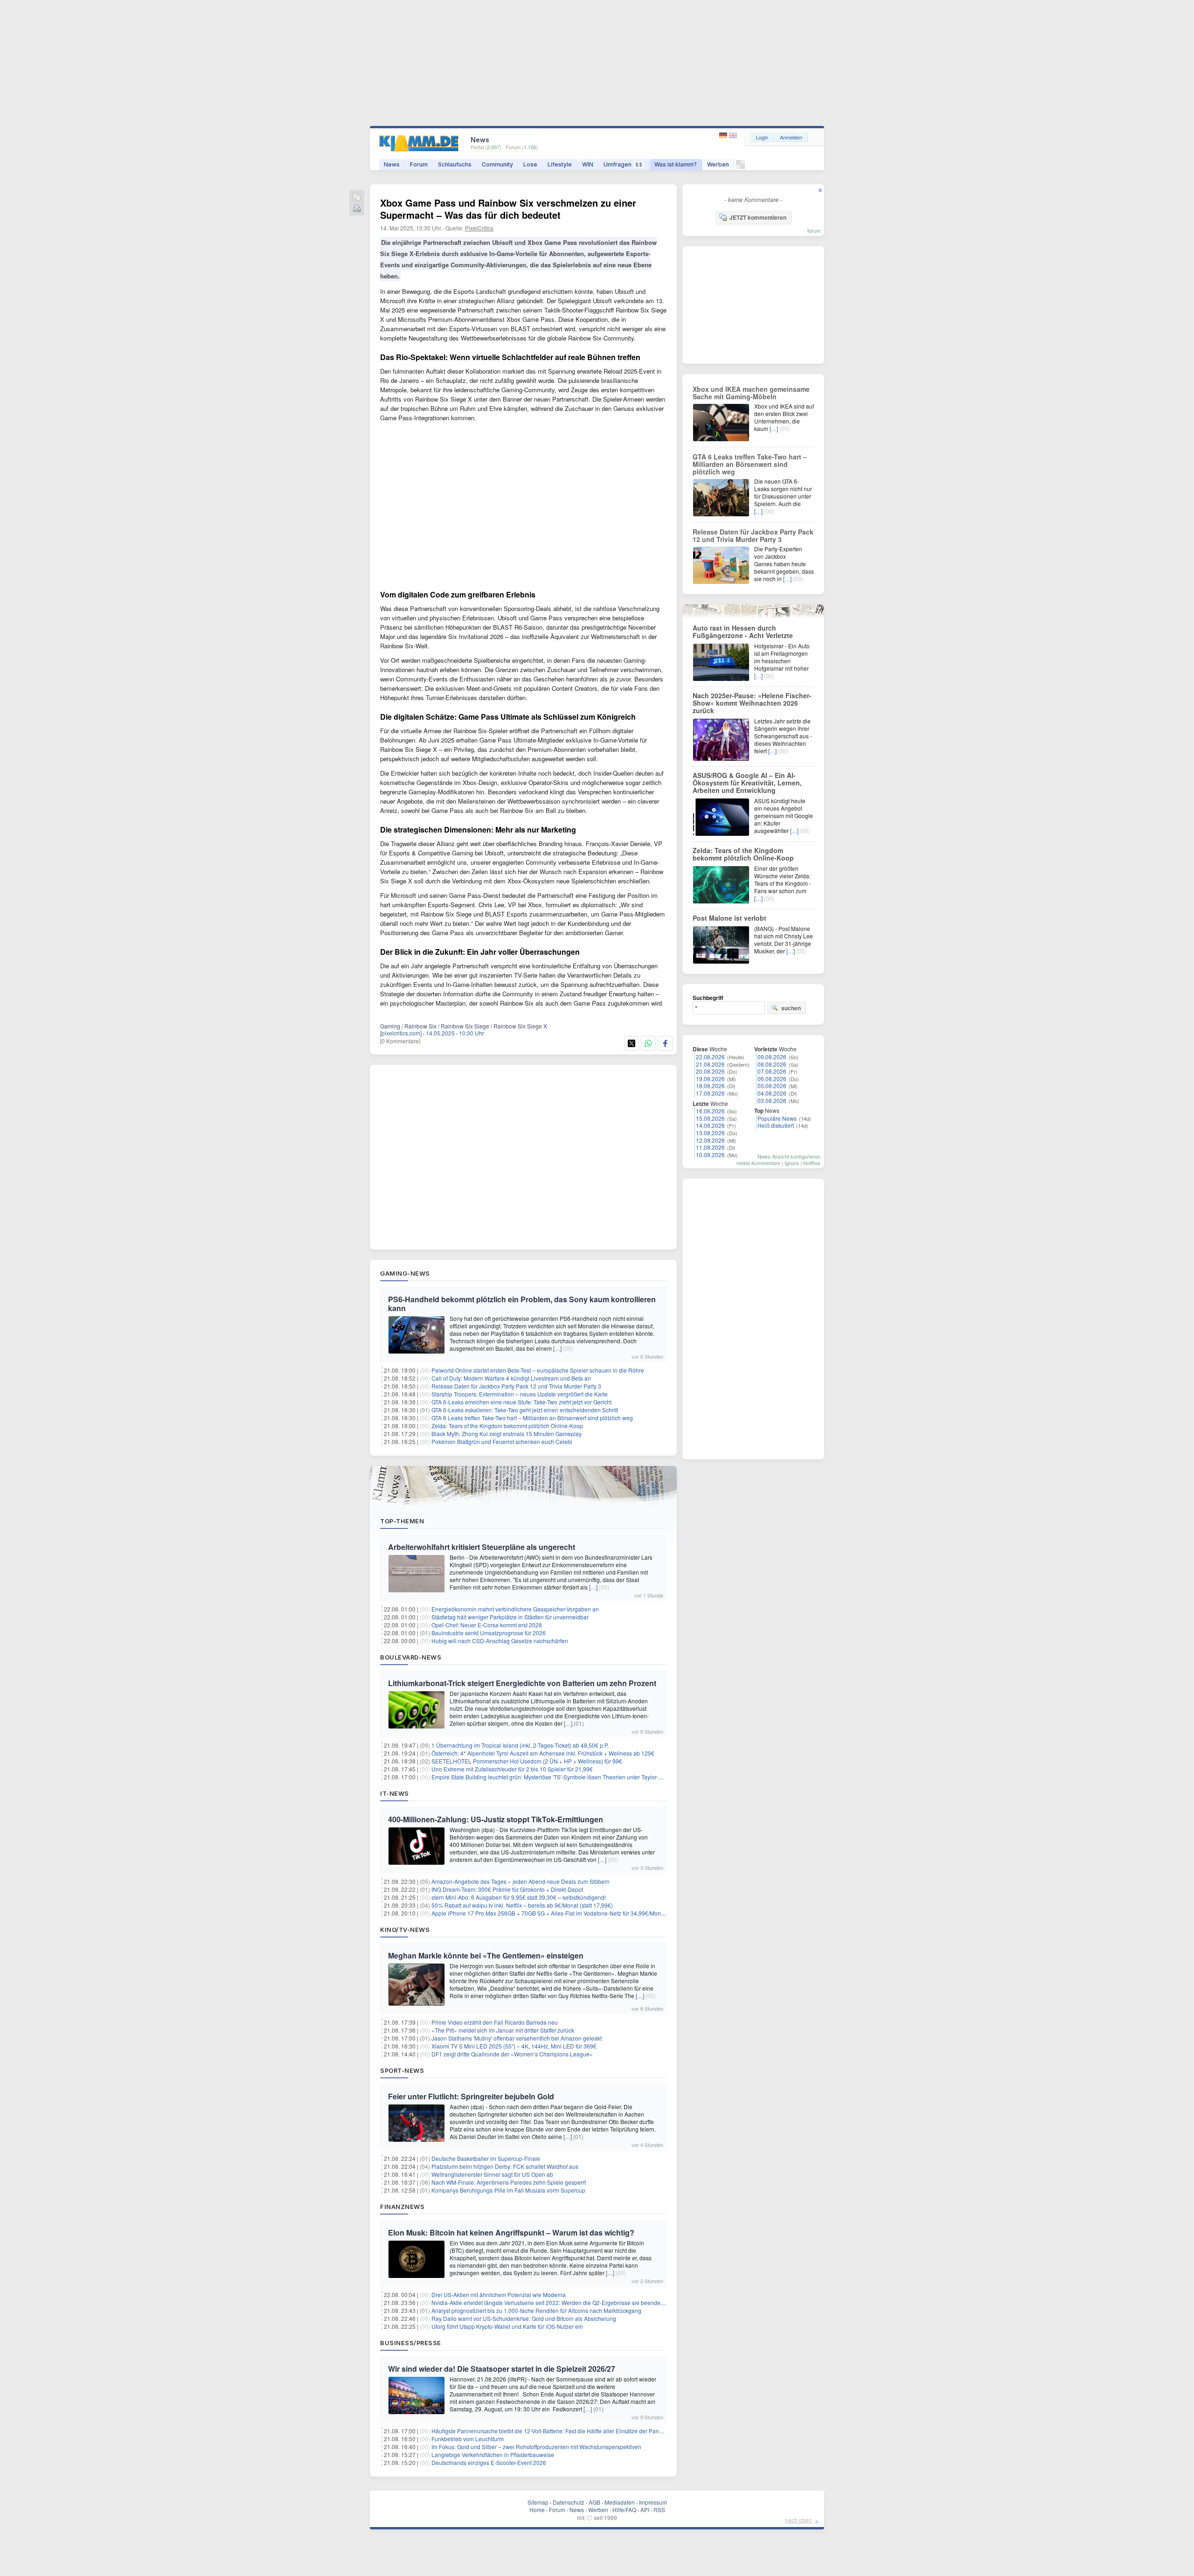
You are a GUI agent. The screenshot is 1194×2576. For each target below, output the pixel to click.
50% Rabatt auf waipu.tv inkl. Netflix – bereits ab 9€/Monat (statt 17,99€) (522, 1905)
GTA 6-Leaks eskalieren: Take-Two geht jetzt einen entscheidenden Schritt (525, 1410)
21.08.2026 (710, 1064)
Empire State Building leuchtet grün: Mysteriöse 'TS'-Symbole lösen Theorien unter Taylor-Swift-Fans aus (563, 1777)
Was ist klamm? (676, 164)
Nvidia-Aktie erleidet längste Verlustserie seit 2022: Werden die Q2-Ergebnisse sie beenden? (549, 2302)
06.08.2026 (772, 1079)
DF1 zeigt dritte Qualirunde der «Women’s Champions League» (512, 2054)
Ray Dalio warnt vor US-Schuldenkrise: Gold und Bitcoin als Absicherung (524, 2318)
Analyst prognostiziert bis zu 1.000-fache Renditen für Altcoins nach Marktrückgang (536, 2310)
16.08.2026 (710, 1111)
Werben (718, 164)
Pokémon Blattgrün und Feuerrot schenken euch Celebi (502, 1441)
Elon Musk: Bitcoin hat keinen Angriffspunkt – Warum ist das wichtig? (511, 2232)
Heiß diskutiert (776, 1125)
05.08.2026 (772, 1086)
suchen (791, 1008)
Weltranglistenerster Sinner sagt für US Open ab (492, 2174)
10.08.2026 (710, 1155)
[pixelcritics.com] (401, 1033)
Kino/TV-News (405, 1930)
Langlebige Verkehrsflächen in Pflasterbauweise (493, 2454)
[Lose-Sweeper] (740, 167)
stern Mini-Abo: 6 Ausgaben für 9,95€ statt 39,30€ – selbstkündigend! (519, 1897)
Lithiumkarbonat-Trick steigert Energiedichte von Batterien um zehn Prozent (522, 1683)
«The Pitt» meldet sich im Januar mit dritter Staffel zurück (503, 2030)
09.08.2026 (772, 1057)
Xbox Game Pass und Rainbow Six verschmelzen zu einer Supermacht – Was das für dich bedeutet (508, 209)
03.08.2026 (772, 1101)
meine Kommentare (758, 1163)
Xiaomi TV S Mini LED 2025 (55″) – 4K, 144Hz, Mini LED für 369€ (514, 2046)
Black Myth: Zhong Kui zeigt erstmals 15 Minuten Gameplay (507, 1434)
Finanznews (402, 2207)
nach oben (798, 2520)
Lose (530, 164)
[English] (733, 135)
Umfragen (623, 164)
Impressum (653, 2502)
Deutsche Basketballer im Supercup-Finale (486, 2158)
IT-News (395, 1793)
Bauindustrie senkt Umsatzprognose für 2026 (489, 1633)
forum (814, 230)
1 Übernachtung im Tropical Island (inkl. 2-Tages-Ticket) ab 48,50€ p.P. (520, 1745)
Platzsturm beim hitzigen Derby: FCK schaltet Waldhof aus (505, 2166)
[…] (557, 1348)
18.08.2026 (710, 1086)
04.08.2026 (772, 1093)
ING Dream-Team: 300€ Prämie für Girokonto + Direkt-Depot (507, 1889)
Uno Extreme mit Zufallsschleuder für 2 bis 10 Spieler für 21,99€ (512, 1769)
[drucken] (357, 209)
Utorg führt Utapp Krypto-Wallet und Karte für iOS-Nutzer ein (507, 2326)
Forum (419, 164)
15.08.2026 (710, 1118)
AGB (594, 2502)
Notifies (812, 1163)
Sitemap (538, 2502)
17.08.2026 (710, 1093)
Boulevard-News (411, 1657)
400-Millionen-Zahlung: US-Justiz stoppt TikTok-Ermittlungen (496, 1819)
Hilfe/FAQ (624, 2510)
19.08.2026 (710, 1079)
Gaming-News (405, 1273)
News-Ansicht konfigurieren (789, 1156)
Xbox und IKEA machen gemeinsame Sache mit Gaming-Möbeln (751, 393)
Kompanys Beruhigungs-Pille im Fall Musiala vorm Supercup (508, 2190)
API (645, 2510)
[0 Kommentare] (400, 1041)
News (392, 164)
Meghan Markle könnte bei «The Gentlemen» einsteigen (486, 1955)
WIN (588, 164)
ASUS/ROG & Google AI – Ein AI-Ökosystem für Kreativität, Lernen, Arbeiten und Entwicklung (747, 783)
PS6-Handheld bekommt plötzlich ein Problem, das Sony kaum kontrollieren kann (522, 1304)
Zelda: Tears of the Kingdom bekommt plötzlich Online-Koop (507, 1426)
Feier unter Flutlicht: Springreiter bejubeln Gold (471, 2096)
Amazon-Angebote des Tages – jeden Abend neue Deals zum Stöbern (521, 1881)
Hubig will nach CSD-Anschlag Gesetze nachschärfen (500, 1641)
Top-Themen (402, 1521)
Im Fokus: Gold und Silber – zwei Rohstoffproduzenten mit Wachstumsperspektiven (536, 2447)
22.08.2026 (710, 1057)
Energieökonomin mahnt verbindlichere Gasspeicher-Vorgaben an (515, 1609)
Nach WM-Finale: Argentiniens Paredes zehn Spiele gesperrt (509, 2182)
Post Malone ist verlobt (729, 918)
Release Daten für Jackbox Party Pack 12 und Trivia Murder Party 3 (516, 1386)
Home (537, 2510)
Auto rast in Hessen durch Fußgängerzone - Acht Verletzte (743, 632)
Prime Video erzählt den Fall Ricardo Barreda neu (495, 2022)
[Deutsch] (724, 135)
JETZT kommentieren (758, 217)
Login (762, 137)
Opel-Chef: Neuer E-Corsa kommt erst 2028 (487, 1625)
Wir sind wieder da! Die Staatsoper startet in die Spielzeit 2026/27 (502, 2369)
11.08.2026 (710, 1147)
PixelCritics (479, 228)
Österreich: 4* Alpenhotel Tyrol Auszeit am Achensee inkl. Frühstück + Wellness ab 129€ (543, 1753)
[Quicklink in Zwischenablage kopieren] (357, 198)
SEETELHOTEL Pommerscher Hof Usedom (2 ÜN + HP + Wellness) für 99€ (527, 1761)
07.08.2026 (772, 1071)
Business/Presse (411, 2343)
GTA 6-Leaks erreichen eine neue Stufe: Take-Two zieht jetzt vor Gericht (521, 1402)
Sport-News (402, 2070)
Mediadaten (620, 2502)
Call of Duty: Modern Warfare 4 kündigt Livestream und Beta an (511, 1378)
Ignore (792, 1163)
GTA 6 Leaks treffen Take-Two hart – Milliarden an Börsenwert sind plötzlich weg (532, 1418)
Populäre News (777, 1118)
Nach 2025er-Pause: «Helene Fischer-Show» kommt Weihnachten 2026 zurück (752, 703)
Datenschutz (569, 2502)
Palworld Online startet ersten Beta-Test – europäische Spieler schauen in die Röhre (538, 1370)
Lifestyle (560, 164)
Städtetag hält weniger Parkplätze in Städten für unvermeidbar (510, 1617)
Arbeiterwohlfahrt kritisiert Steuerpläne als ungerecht (482, 1547)
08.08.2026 (772, 1064)
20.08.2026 (710, 1071)
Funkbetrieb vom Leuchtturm (468, 2439)
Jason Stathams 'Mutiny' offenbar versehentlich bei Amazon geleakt (517, 2038)
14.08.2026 (710, 1125)
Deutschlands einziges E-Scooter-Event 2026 (489, 2462)
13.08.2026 (710, 1133)
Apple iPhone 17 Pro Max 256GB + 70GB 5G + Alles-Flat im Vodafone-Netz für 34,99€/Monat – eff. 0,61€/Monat (572, 1913)
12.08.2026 (710, 1140)
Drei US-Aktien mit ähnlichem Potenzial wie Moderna (499, 2295)
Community (497, 164)
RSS (659, 2510)
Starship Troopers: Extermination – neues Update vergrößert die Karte (520, 1394)
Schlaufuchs (455, 164)
